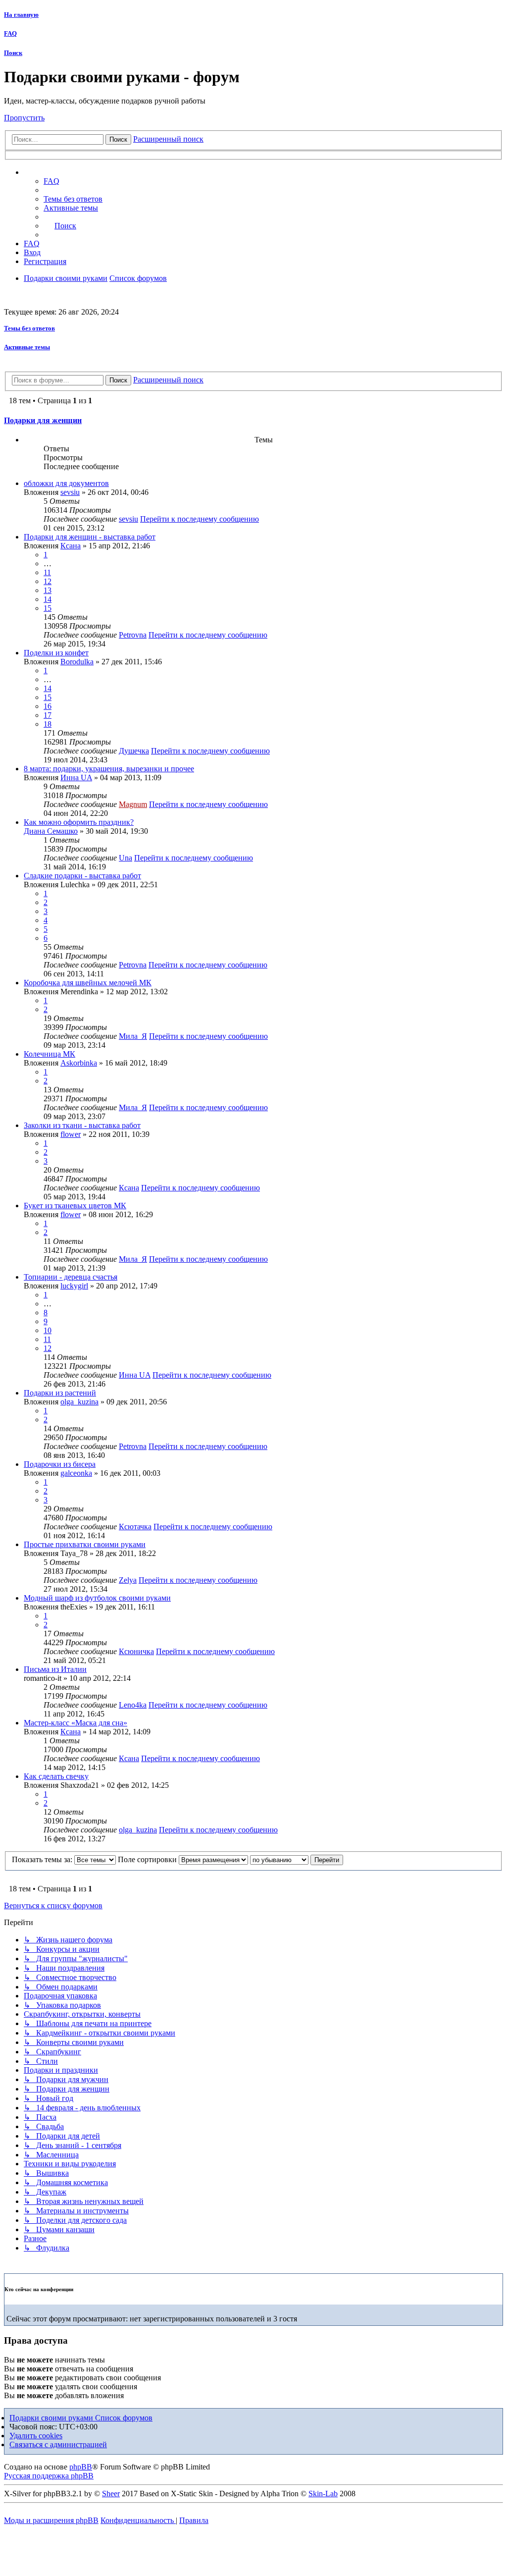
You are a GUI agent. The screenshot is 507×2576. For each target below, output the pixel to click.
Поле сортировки (148, 1859)
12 (48, 581)
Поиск (13, 53)
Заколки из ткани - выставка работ (82, 1125)
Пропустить (24, 118)
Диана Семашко (51, 831)
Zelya (128, 1580)
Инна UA (76, 778)
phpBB (81, 2467)
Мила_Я (133, 1036)
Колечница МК (50, 1054)
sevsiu (70, 492)
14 (48, 599)
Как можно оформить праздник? (79, 822)
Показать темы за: (43, 1859)
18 (48, 724)
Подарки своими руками (52, 2418)
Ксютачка (135, 1527)
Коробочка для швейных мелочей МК (88, 983)
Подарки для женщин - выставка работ (90, 537)
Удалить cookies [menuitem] (36, 2436)
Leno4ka (133, 1705)
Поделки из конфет (56, 653)
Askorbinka (79, 1063)
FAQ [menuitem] (51, 181)
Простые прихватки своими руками (85, 1544)
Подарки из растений (60, 1393)
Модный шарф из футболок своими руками (97, 1598)
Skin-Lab (323, 2494)
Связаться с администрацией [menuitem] (58, 2444)
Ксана (71, 546)
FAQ (10, 33)
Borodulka (77, 662)
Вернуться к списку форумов (53, 1905)
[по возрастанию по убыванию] (279, 1859)
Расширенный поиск (168, 139)
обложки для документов (66, 483)
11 (47, 572)
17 (48, 715)
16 (48, 706)
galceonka (76, 1473)
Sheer (111, 2494)
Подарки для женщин (43, 420)
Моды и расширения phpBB (51, 2520)
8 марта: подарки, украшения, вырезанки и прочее (109, 769)
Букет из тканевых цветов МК (75, 1206)
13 (48, 590)
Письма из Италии (55, 1669)
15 (48, 608)
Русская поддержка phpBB (49, 2476)
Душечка (134, 751)
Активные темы (27, 347)
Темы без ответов (29, 328)
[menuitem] (73, 199)
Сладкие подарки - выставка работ (82, 876)
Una (126, 858)
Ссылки (47, 172)
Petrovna (133, 635)
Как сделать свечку (56, 1776)
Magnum (133, 804)
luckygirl (74, 1286)
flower (71, 1134)
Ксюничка (136, 1651)
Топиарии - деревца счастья (71, 1277)
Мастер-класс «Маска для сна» (76, 1723)
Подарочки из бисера (60, 1464)
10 (48, 1330)
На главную (21, 15)
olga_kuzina (79, 1402)
